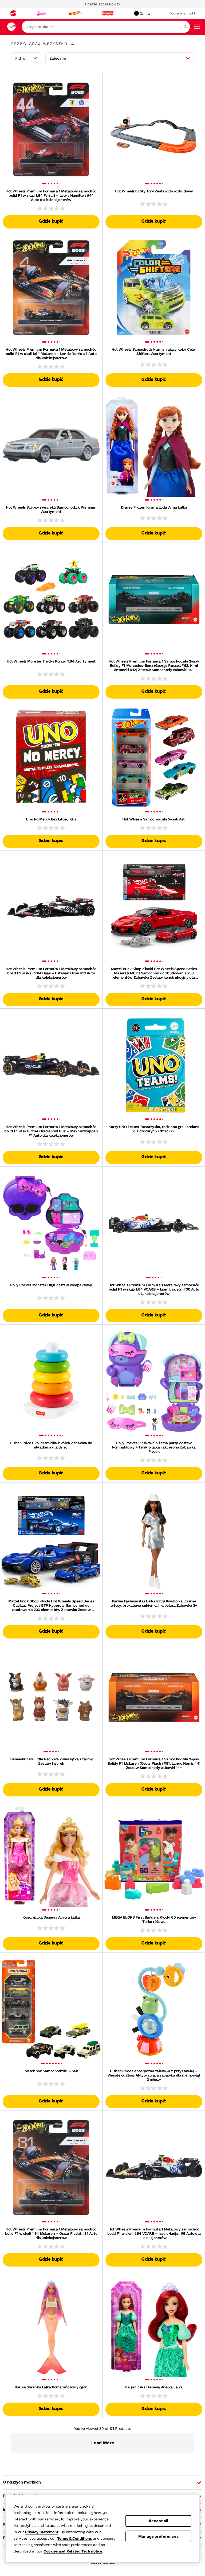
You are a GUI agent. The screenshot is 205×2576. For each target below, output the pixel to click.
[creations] (142, 13)
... (72, 44)
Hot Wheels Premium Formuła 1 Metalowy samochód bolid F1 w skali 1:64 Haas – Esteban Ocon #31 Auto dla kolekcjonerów (51, 973)
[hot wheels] (74, 13)
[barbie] (42, 13)
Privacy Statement (42, 2532)
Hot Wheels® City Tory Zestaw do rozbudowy (154, 191)
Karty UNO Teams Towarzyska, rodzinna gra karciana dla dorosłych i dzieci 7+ (154, 1129)
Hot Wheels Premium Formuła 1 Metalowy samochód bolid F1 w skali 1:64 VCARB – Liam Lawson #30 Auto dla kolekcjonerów (154, 1289)
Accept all (158, 2521)
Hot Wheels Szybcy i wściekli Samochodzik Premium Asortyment (51, 509)
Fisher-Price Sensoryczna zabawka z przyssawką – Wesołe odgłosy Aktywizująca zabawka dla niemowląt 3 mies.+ (154, 2075)
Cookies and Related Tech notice (73, 2551)
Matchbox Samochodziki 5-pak (51, 2071)
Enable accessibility (102, 4)
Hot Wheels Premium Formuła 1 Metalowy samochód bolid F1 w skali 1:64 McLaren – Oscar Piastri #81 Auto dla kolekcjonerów (51, 2233)
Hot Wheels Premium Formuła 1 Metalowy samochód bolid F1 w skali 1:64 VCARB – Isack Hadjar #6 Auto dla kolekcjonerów (154, 2233)
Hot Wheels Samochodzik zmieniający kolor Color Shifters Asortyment (154, 351)
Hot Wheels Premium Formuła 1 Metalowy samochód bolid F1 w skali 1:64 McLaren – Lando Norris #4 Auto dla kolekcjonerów (51, 354)
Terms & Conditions (74, 2538)
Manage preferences (159, 2536)
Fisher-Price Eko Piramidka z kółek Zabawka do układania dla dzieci (51, 1445)
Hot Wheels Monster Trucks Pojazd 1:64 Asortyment (51, 661)
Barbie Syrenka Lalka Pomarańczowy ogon (51, 2387)
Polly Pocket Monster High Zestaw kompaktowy (51, 1285)
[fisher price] (108, 13)
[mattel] (13, 13)
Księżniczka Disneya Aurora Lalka (51, 1917)
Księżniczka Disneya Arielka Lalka (154, 2387)
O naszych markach (22, 2482)
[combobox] (106, 27)
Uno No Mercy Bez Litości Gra (51, 819)
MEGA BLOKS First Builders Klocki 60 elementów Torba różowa (154, 1919)
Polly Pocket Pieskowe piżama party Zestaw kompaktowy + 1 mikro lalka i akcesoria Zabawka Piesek (154, 1447)
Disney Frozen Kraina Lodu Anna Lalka (154, 507)
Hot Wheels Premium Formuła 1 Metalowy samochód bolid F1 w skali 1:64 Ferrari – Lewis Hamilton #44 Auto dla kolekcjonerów (51, 195)
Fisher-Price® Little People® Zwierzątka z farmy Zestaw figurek (51, 1761)
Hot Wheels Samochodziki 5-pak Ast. (154, 819)
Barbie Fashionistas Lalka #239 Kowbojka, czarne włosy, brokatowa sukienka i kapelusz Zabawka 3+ (154, 1603)
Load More (103, 2443)
